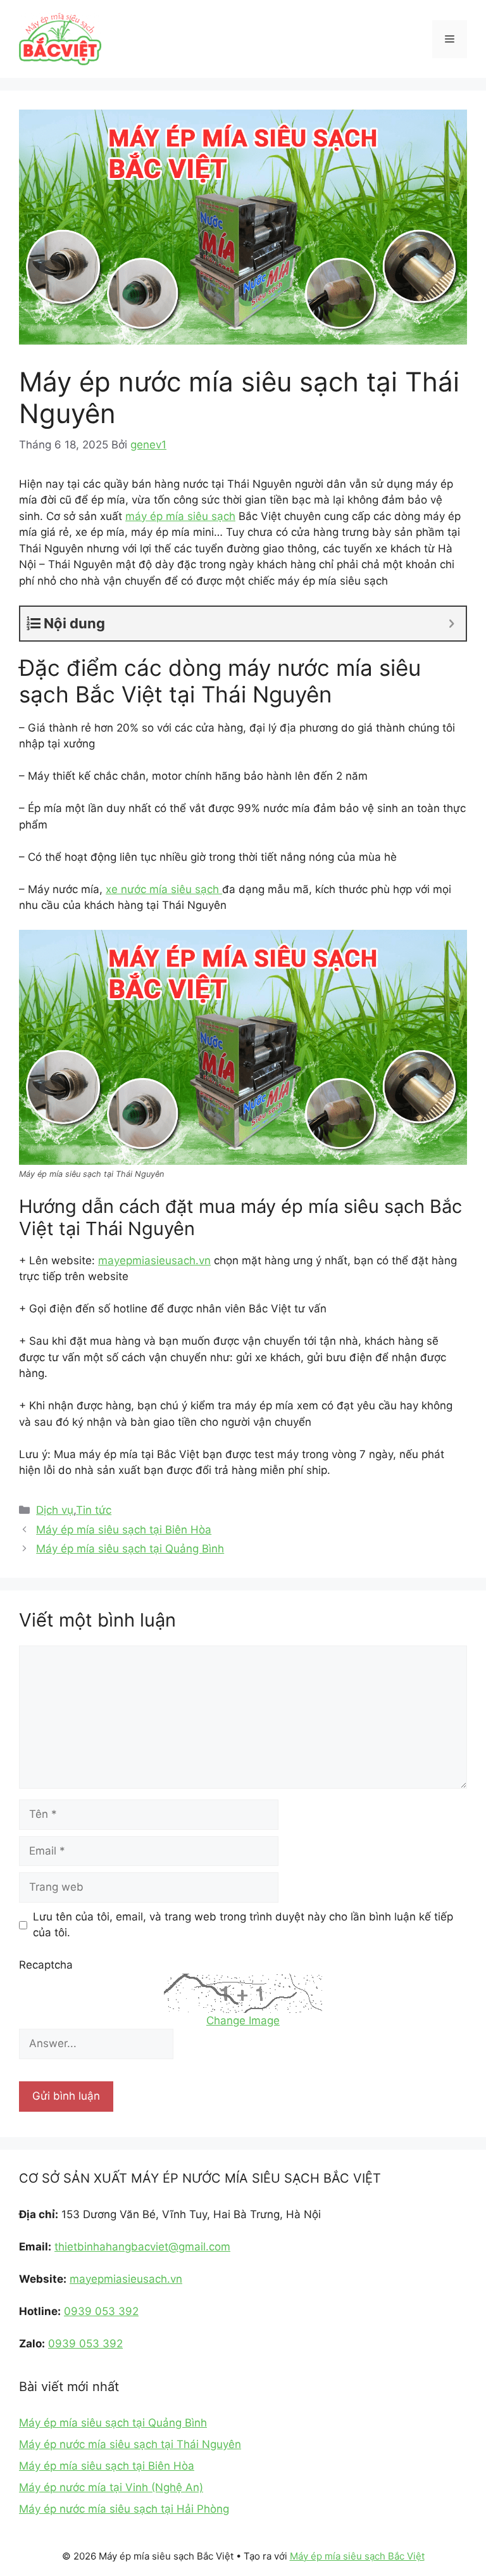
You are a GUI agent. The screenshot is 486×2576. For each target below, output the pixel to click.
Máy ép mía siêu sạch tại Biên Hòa (124, 1530)
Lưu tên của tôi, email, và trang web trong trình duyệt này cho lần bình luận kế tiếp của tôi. (243, 1925)
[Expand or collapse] (452, 624)
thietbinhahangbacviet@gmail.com (142, 2247)
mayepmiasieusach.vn (154, 1260)
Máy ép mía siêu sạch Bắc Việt (357, 2556)
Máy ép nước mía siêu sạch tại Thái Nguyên (130, 2444)
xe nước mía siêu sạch (164, 889)
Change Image (243, 2021)
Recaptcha (46, 1965)
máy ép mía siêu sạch (180, 516)
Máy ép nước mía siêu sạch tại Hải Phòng (124, 2509)
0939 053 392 (101, 2311)
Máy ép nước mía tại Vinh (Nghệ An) (111, 2487)
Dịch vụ (55, 1510)
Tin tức (94, 1510)
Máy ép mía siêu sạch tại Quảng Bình (130, 1549)
